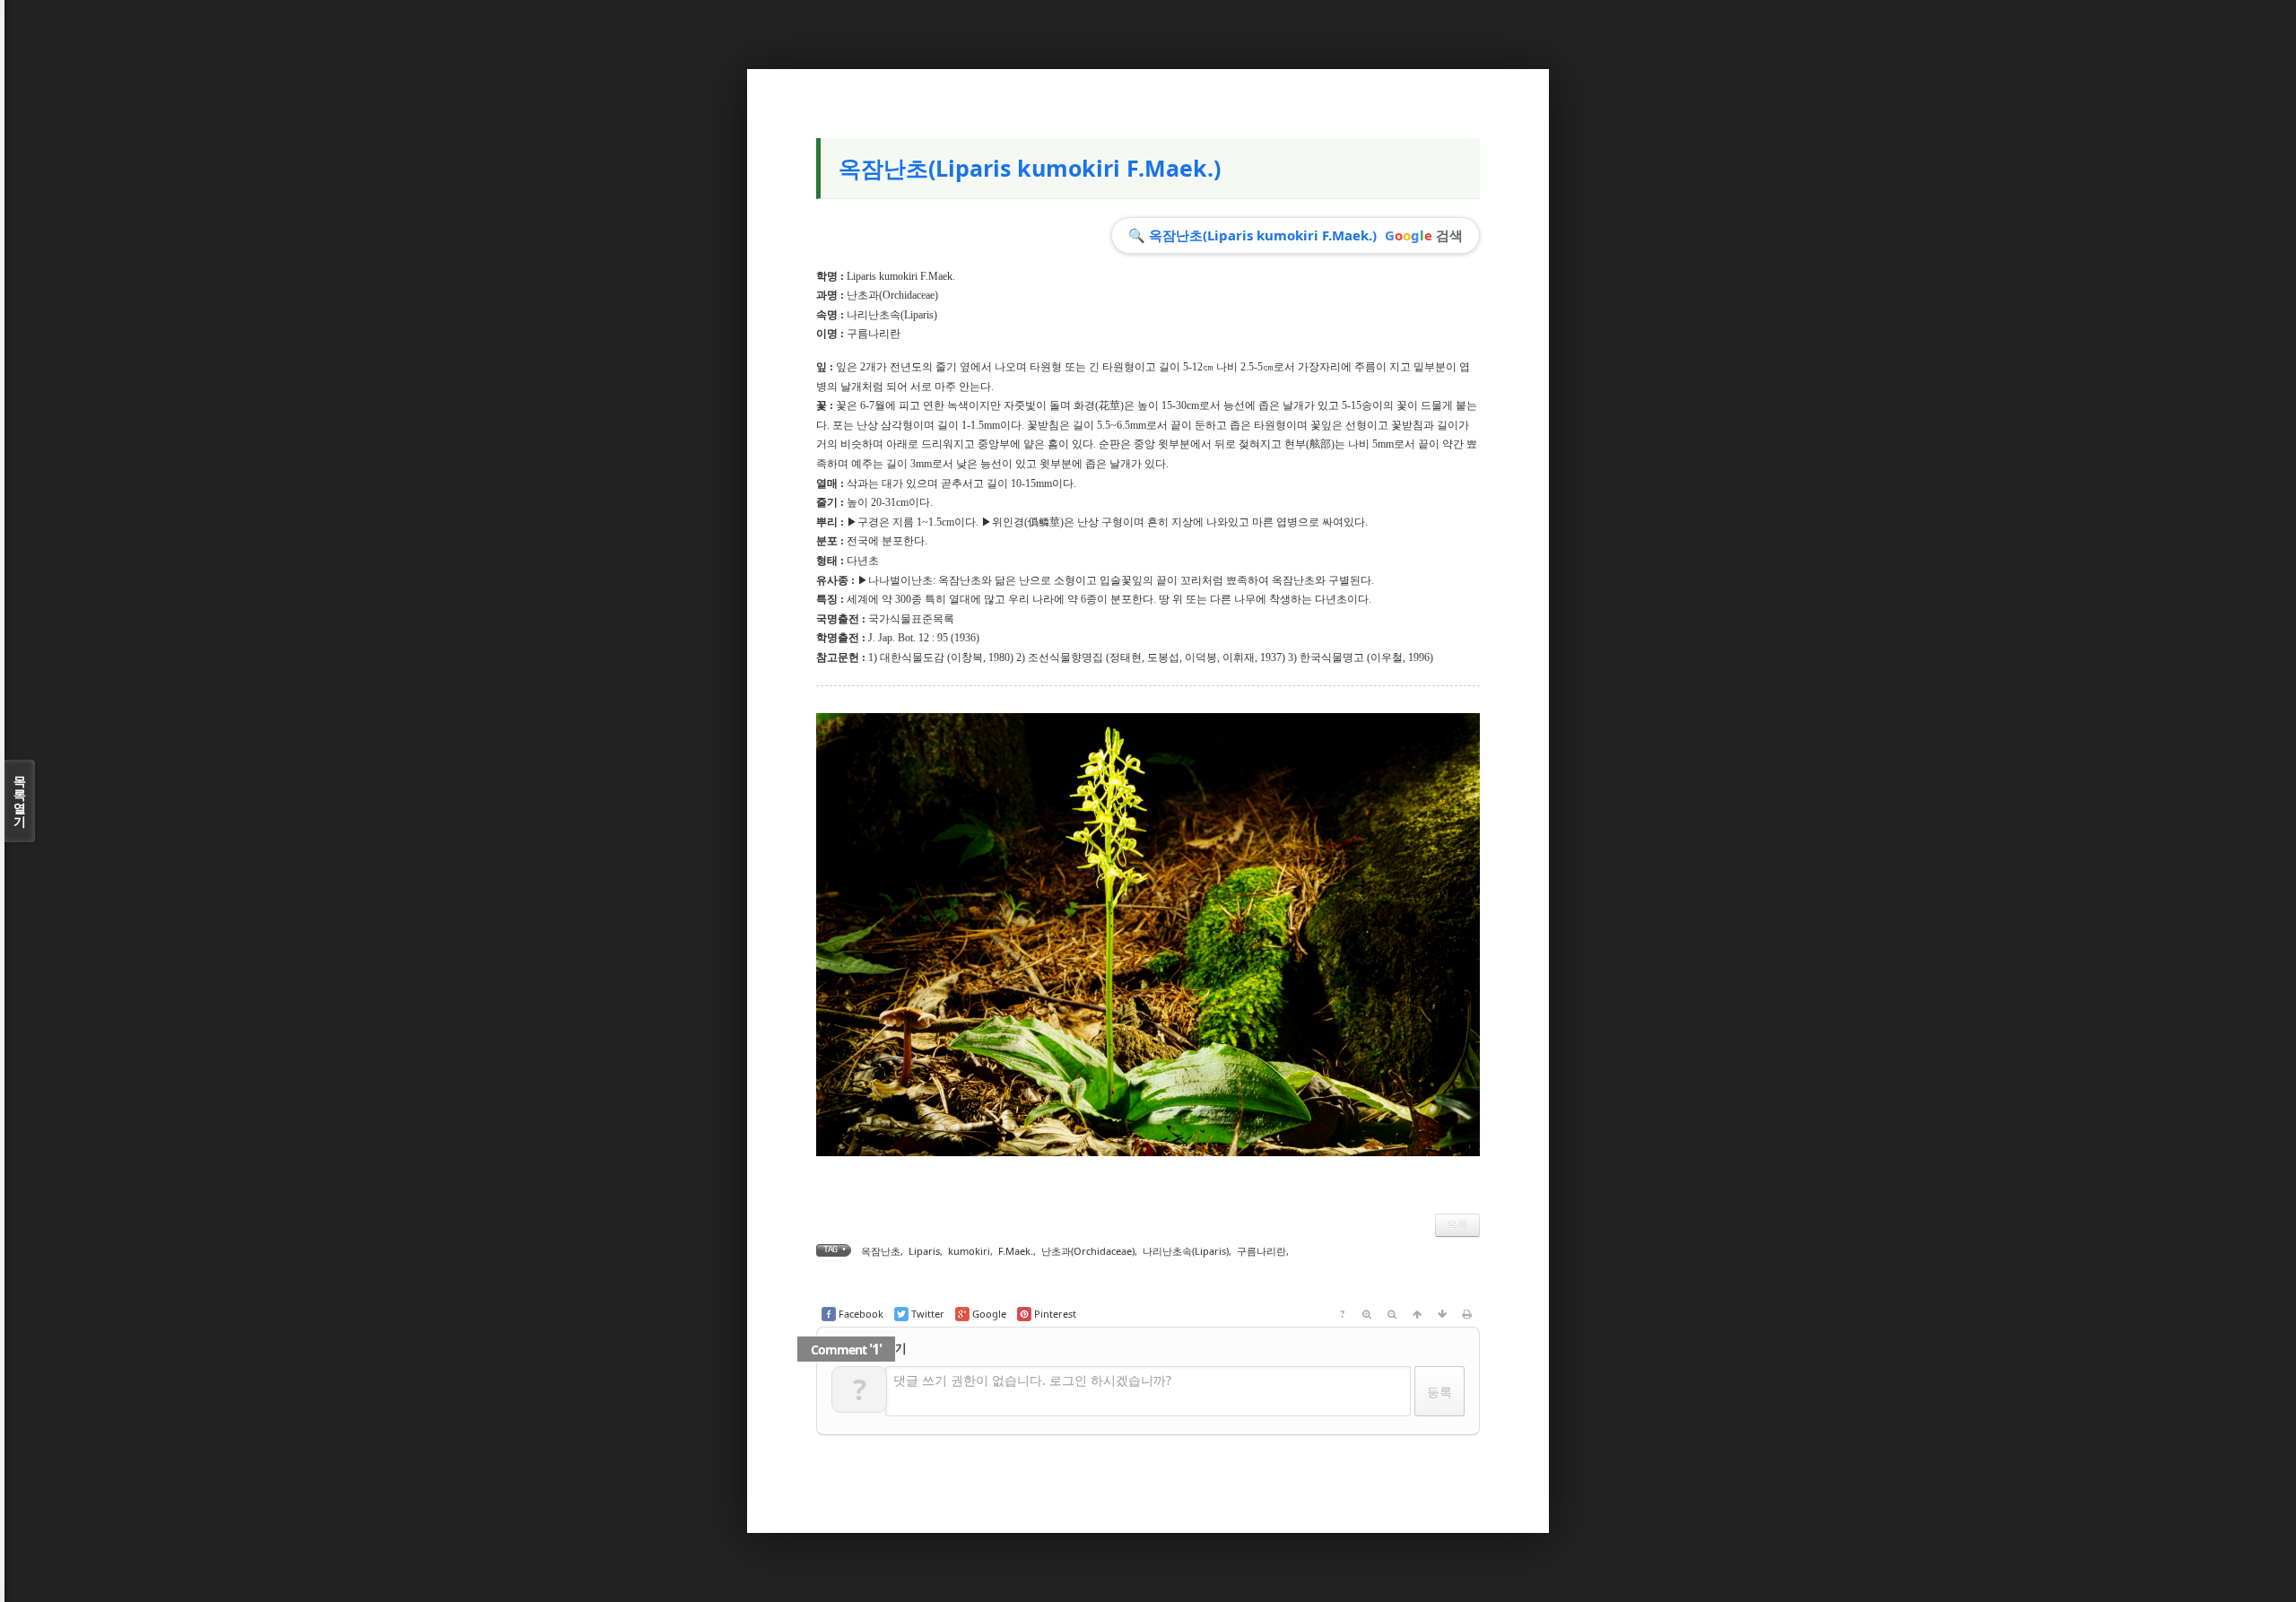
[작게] (1392, 1314)
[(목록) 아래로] (1442, 1314)
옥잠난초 (881, 1251)
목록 (1457, 1225)
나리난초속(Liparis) (892, 315)
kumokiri (969, 1251)
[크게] (1367, 1314)
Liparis (924, 1251)
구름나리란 (1261, 1251)
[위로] (1417, 1314)
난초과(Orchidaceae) (892, 295)
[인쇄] (1467, 1314)
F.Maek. (1016, 1251)
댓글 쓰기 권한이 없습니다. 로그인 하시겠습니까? (1032, 1380)
